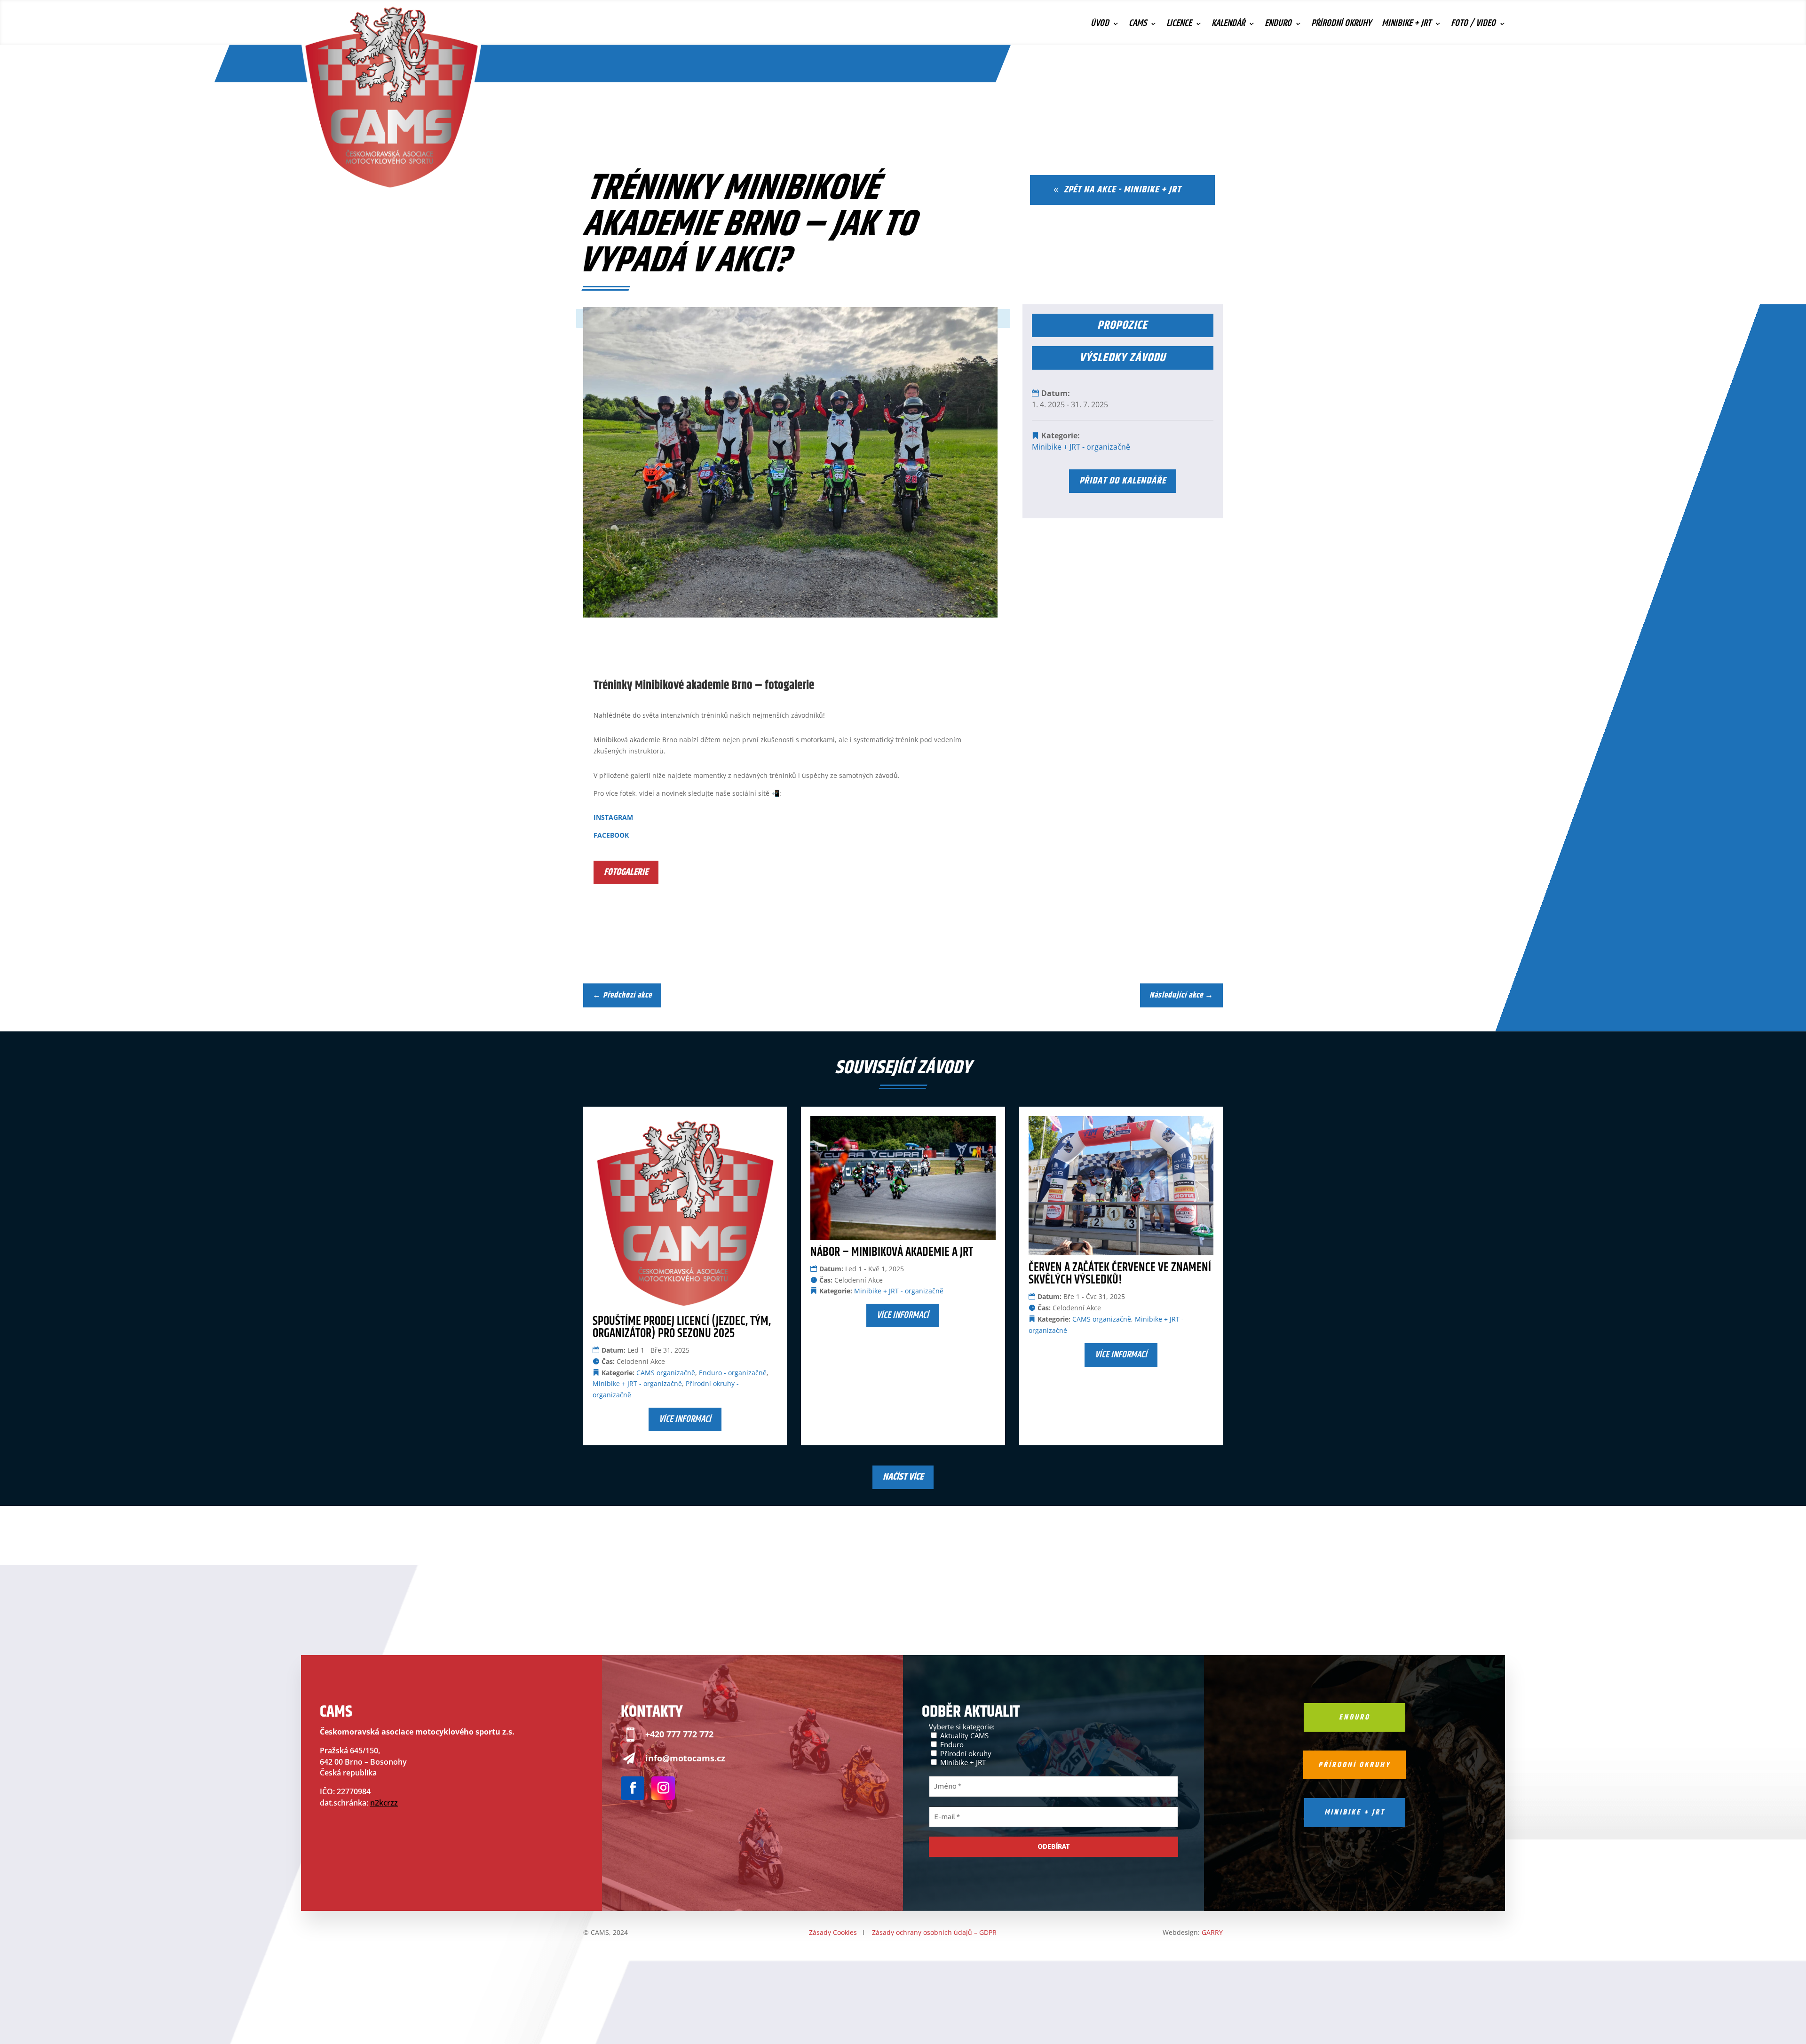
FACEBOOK (611, 835)
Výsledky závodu (1122, 358)
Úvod (1100, 25)
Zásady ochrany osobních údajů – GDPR (934, 1932)
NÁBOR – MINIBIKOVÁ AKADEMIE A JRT (892, 1252)
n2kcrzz (384, 1803)
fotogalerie (626, 872)
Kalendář (1228, 25)
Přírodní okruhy (1341, 25)
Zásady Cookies (833, 1932)
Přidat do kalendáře (1123, 481)
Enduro (1278, 25)
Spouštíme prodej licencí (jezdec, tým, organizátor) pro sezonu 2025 (682, 1327)
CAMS (1138, 25)
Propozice (1122, 325)
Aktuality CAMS (963, 1735)
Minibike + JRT (1406, 25)
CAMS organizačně (666, 1373)
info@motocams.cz (685, 1758)
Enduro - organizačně (733, 1373)
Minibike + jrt (1355, 1812)
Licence (1179, 25)
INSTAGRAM (613, 817)
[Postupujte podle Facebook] (633, 1788)
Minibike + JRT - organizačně (1081, 447)
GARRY (1212, 1932)
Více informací (685, 1419)
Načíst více (903, 1477)
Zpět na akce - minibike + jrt (1122, 190)
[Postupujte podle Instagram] (663, 1788)
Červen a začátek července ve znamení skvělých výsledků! (1120, 1274)
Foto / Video (1473, 25)
